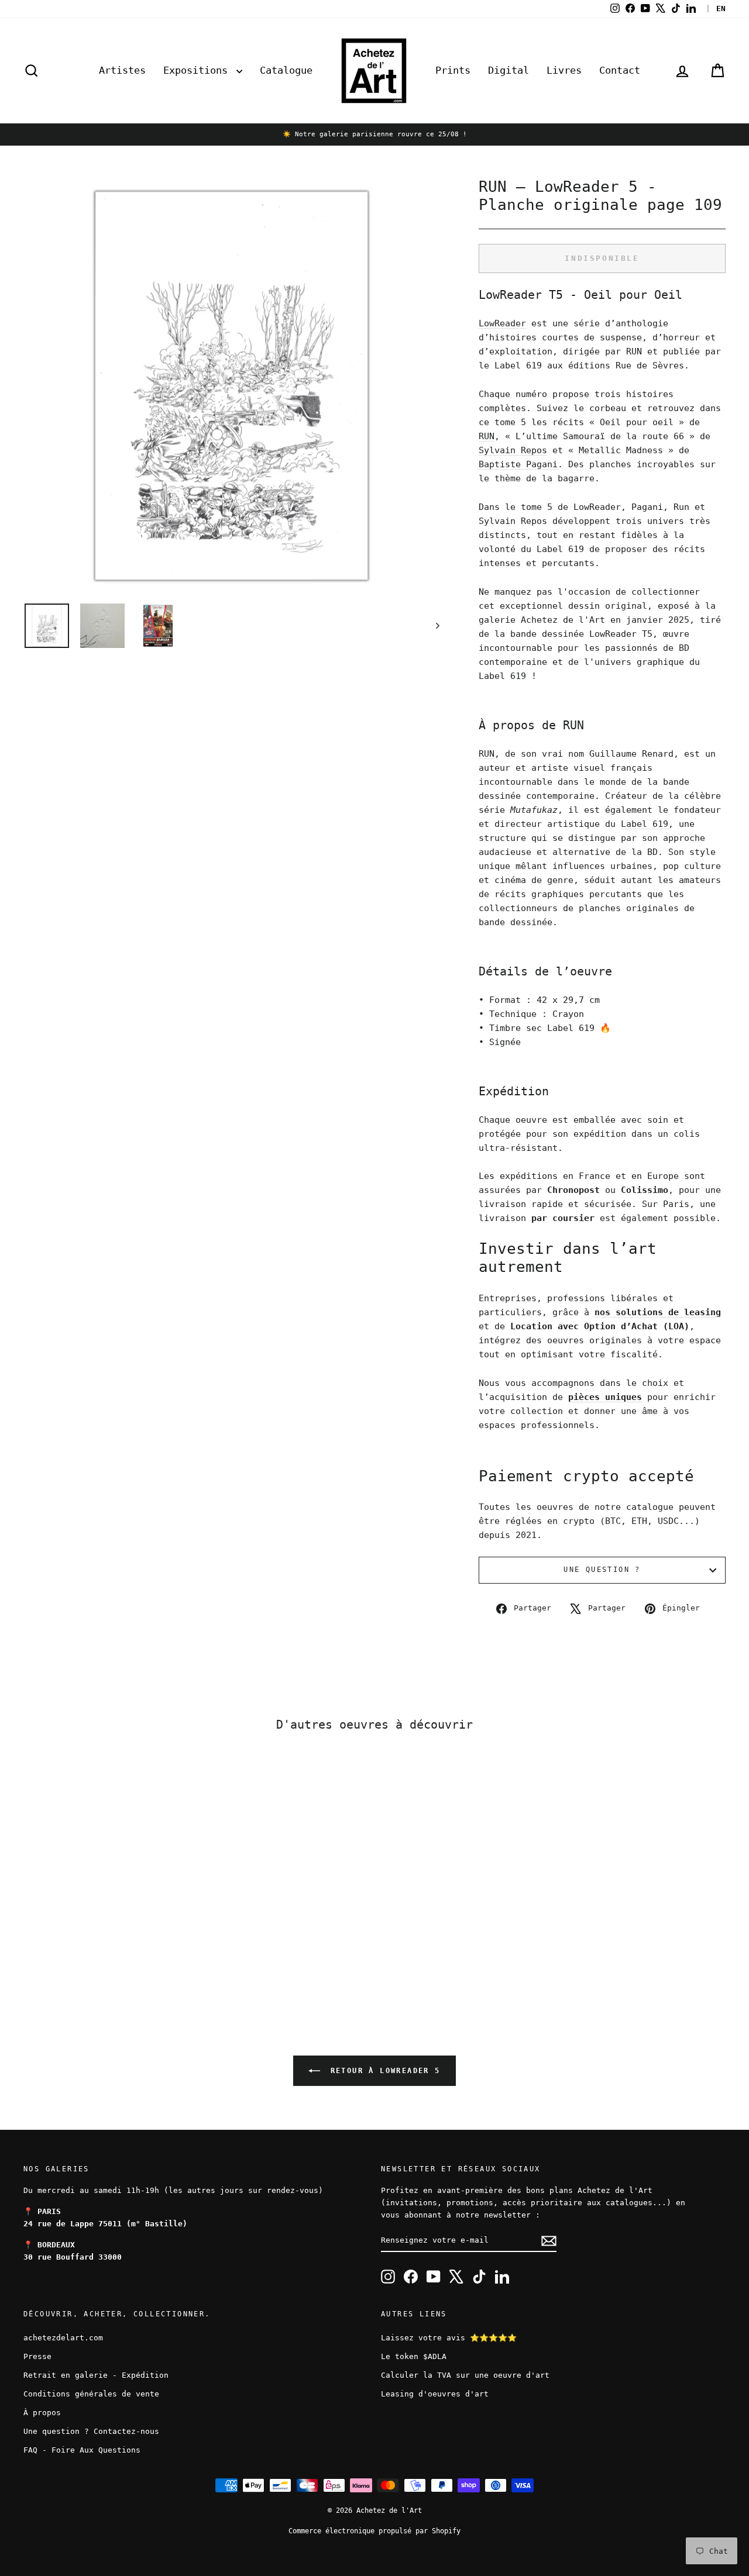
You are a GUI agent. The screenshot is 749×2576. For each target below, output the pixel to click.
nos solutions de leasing (658, 1312)
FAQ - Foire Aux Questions (82, 2450)
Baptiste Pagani (518, 464)
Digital (509, 70)
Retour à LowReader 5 (382, 2071)
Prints (453, 70)
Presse (37, 2356)
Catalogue (286, 70)
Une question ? (602, 1570)
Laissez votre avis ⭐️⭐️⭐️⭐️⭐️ (449, 2338)
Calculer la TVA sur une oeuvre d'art (465, 2375)
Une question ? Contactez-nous (91, 2431)
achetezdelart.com (63, 2338)
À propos (42, 2413)
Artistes (122, 70)
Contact (620, 70)
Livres (564, 70)
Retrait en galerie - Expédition (96, 2375)
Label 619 (645, 824)
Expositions (198, 70)
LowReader (502, 323)
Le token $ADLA (414, 2356)
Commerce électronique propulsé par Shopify (374, 2531)
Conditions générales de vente (91, 2394)
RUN (487, 436)
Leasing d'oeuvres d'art (435, 2394)
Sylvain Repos (513, 450)
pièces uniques (605, 1397)
